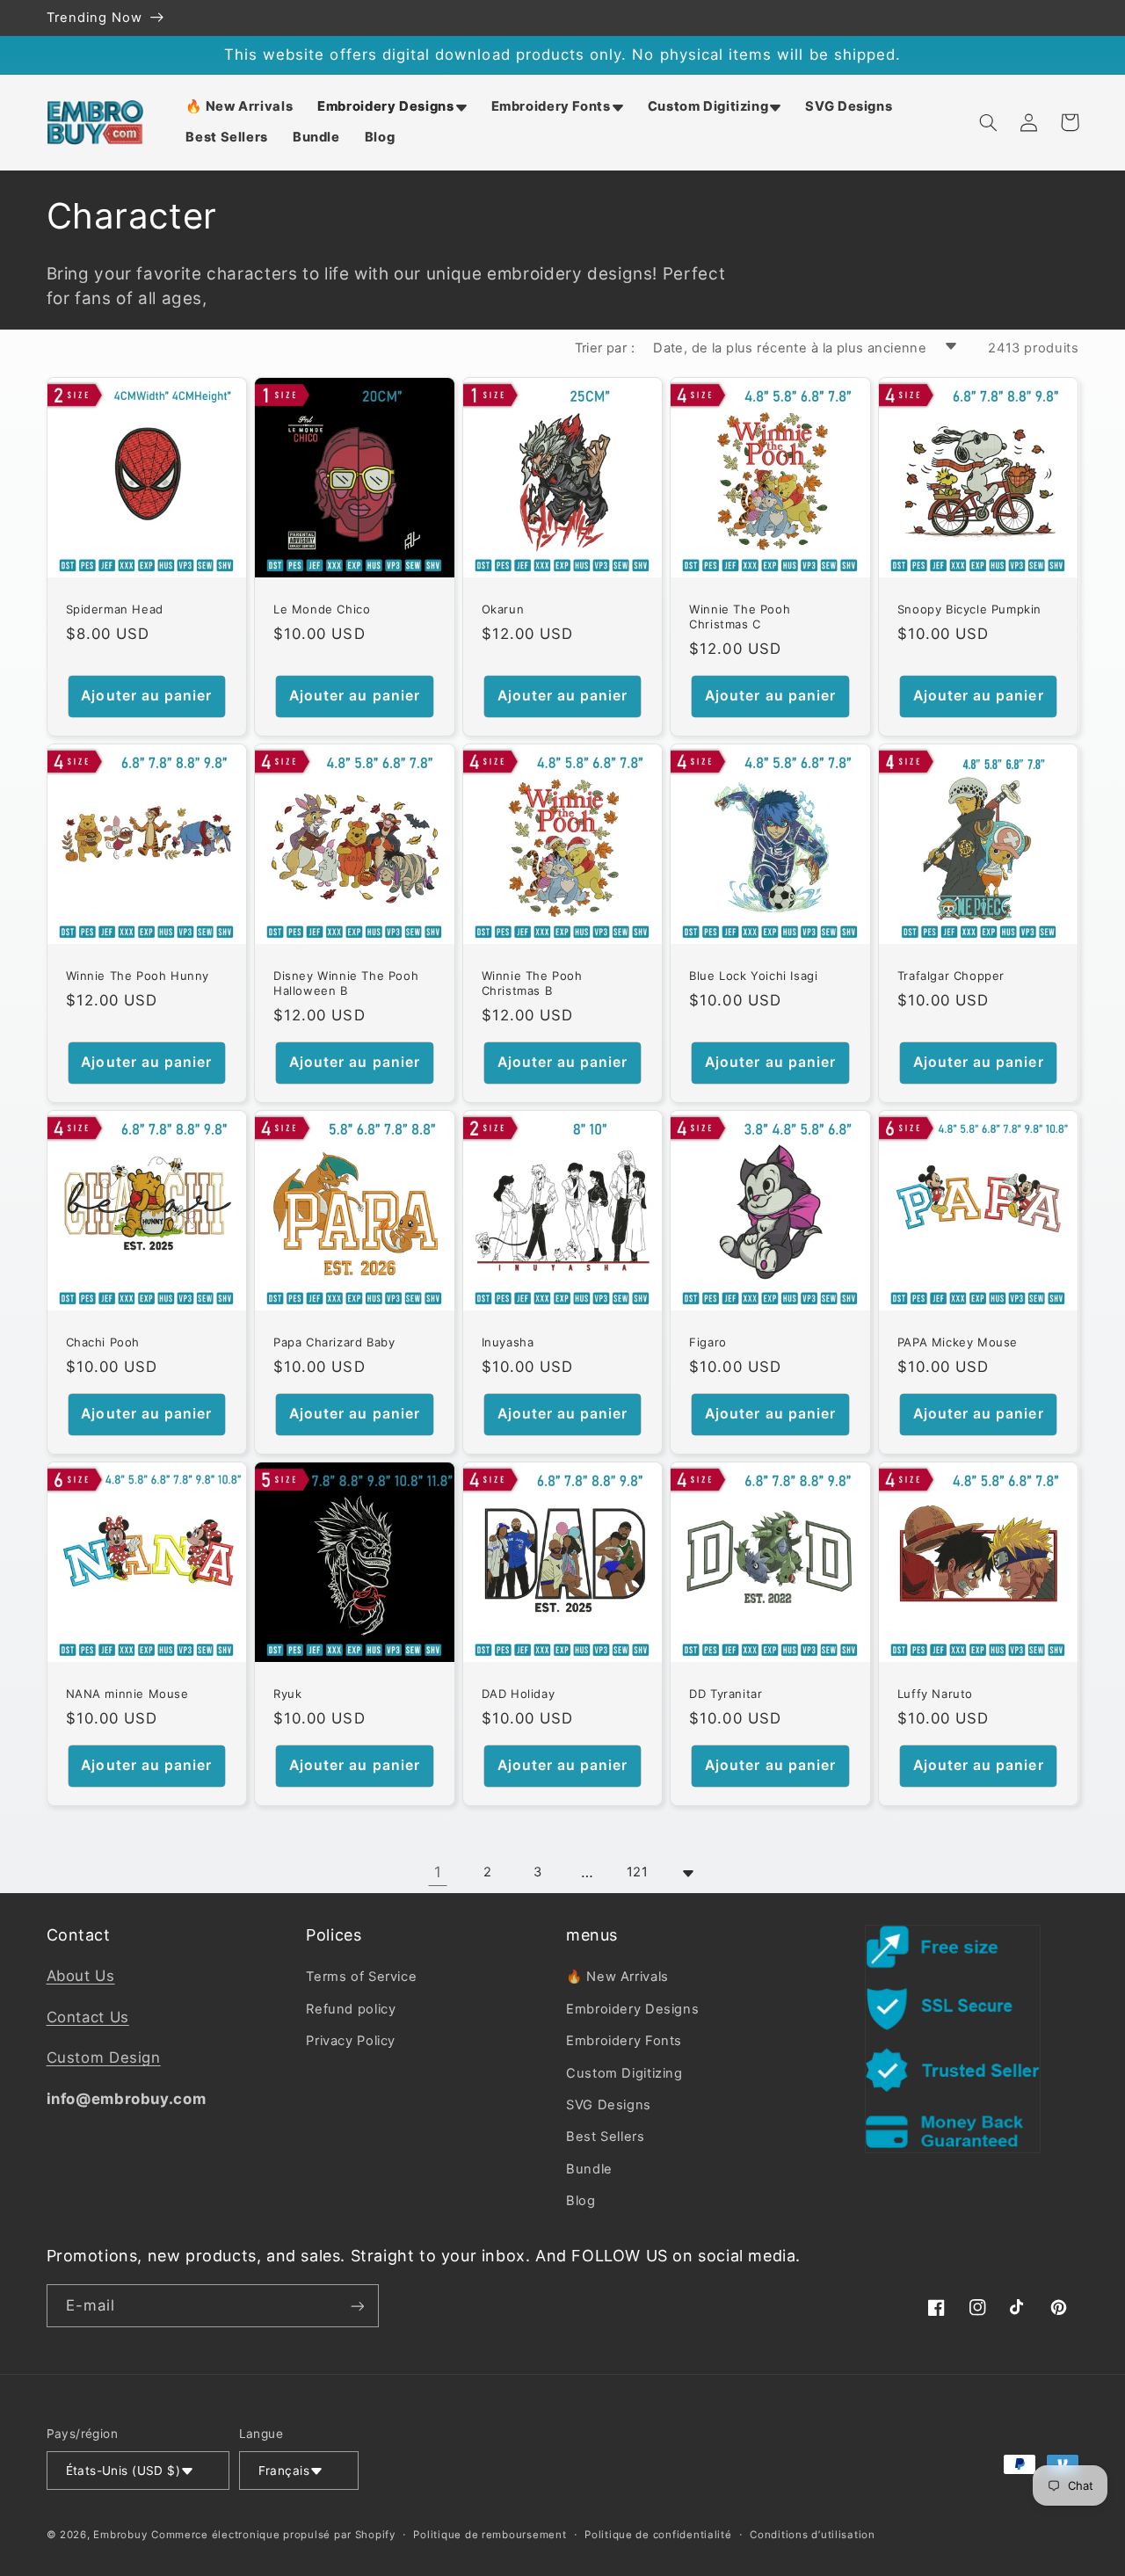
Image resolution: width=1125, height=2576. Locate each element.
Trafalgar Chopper (951, 976)
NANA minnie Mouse (127, 1694)
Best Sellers (606, 2137)
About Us (81, 1976)
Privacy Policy (351, 2041)
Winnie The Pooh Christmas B (532, 983)
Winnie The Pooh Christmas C (740, 617)
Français (284, 2471)
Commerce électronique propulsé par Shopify (273, 2535)
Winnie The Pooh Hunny (138, 976)
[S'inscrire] (357, 2306)
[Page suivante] (687, 1873)
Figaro (708, 1342)
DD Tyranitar (726, 1694)
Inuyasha (508, 1342)
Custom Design (104, 2057)
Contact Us (88, 2017)
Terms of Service (361, 1977)
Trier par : (605, 348)
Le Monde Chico (322, 609)
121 (638, 1872)
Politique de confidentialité (658, 2535)
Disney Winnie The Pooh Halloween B (346, 983)
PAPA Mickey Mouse (958, 1342)
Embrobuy (120, 2535)
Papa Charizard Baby (334, 1342)
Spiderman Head (115, 609)
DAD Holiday (519, 1694)
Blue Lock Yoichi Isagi (753, 976)
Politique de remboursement (490, 2535)
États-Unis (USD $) (123, 2471)
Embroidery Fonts (624, 2041)
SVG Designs (609, 2105)
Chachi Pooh (103, 1342)
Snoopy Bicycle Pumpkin (969, 609)
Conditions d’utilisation (813, 2535)
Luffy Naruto (935, 1694)
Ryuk (287, 1694)
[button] (392, 107)
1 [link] (438, 1872)
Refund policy (351, 2009)
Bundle (589, 2169)
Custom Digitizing (624, 2073)
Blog (581, 2201)
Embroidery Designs (632, 2009)
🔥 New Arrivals (617, 1977)
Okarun (503, 609)
